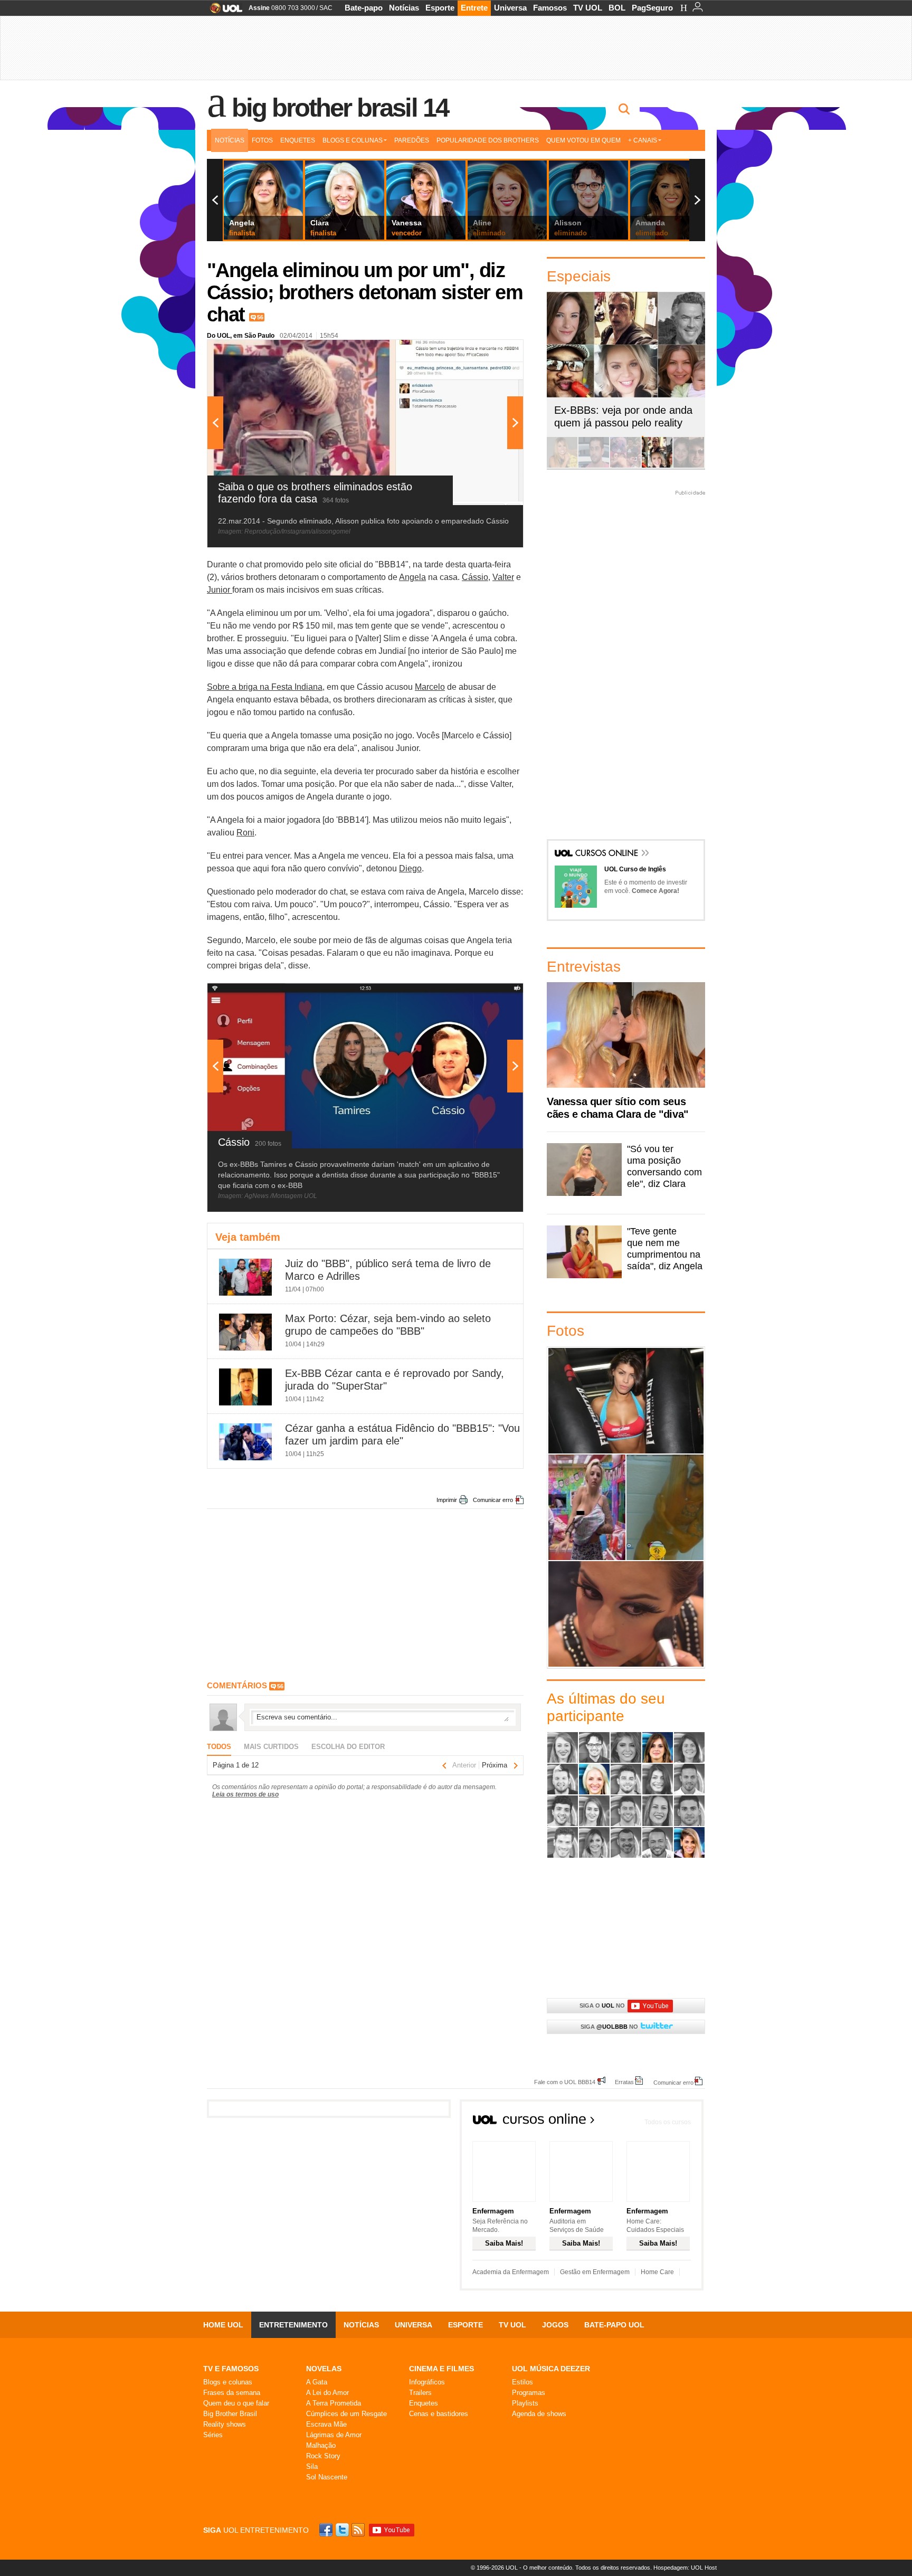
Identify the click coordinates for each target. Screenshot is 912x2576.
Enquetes (298, 140)
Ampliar (489, 353)
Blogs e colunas (228, 2382)
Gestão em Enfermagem (595, 2272)
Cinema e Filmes (441, 2369)
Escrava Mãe (326, 2424)
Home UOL (223, 2325)
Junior (220, 590)
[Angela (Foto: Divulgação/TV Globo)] (658, 1747)
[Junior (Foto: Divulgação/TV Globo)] (563, 1811)
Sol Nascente (327, 2477)
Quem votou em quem (583, 140)
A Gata (317, 2382)
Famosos (550, 8)
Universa (510, 8)
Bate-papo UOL (614, 2325)
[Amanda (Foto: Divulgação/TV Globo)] (626, 1747)
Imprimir (447, 1500)
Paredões (412, 140)
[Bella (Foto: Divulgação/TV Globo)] (689, 1747)
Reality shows (225, 2424)
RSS (359, 2530)
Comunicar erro (493, 1500)
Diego (410, 868)
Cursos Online (607, 854)
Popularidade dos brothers (488, 140)
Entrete (474, 8)
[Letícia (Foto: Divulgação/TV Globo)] (594, 1811)
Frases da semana (232, 2393)
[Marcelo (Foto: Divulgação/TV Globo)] (626, 1811)
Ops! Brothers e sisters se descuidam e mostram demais (587, 1507)
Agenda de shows (539, 2414)
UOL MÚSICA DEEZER (551, 2369)
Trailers (420, 2393)
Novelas (324, 2369)
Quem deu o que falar (236, 2403)
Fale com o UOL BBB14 (565, 2082)
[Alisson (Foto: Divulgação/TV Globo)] (594, 1747)
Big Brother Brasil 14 (340, 108)
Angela (412, 577)
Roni (245, 833)
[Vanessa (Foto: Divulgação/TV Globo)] (689, 1842)
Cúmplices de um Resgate (346, 2414)
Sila (312, 2466)
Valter (503, 577)
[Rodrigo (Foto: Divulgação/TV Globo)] (689, 1811)
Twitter (343, 2530)
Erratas (624, 2082)
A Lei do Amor (327, 2393)
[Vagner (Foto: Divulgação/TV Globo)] (626, 1842)
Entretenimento (293, 2325)
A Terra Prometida (334, 2403)
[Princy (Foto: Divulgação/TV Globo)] (658, 1811)
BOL (617, 8)
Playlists (525, 2403)
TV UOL (588, 8)
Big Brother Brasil (230, 2414)
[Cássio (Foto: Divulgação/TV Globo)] (563, 1779)
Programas (529, 2393)
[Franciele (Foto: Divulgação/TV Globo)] (658, 1779)
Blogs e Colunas (353, 140)
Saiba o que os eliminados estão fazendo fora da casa (626, 1400)
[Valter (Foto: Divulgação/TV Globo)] (658, 1842)
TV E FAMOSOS (231, 2369)
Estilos (522, 2382)
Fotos (262, 140)
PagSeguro (652, 8)
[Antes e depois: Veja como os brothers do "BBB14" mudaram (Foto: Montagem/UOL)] (689, 466)
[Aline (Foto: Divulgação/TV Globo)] (563, 1747)
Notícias (404, 8)
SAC (326, 8)
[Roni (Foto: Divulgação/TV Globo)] (563, 1842)
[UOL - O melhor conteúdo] (223, 11)
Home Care (657, 2272)
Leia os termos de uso (245, 1794)
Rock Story (323, 2456)
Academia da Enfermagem (511, 2272)
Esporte (440, 8)
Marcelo (430, 687)
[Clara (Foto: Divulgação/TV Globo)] (594, 1779)
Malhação (321, 2445)
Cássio (475, 577)
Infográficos (427, 2382)
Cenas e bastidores (439, 2414)
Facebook (327, 2530)
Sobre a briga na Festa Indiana (265, 687)
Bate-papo (364, 8)
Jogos (555, 2325)
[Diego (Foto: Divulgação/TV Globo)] (626, 1779)
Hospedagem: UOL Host (685, 2568)
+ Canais (643, 140)
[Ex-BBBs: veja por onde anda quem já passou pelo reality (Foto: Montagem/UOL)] (657, 466)
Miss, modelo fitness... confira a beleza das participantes (626, 1614)
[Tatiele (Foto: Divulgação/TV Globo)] (594, 1842)
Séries (213, 2435)
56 (260, 317)
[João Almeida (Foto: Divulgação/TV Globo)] (689, 1779)
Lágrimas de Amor (334, 2435)
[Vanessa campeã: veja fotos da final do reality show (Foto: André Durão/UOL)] (562, 466)
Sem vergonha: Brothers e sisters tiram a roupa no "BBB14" (665, 1507)
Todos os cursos (668, 2122)
